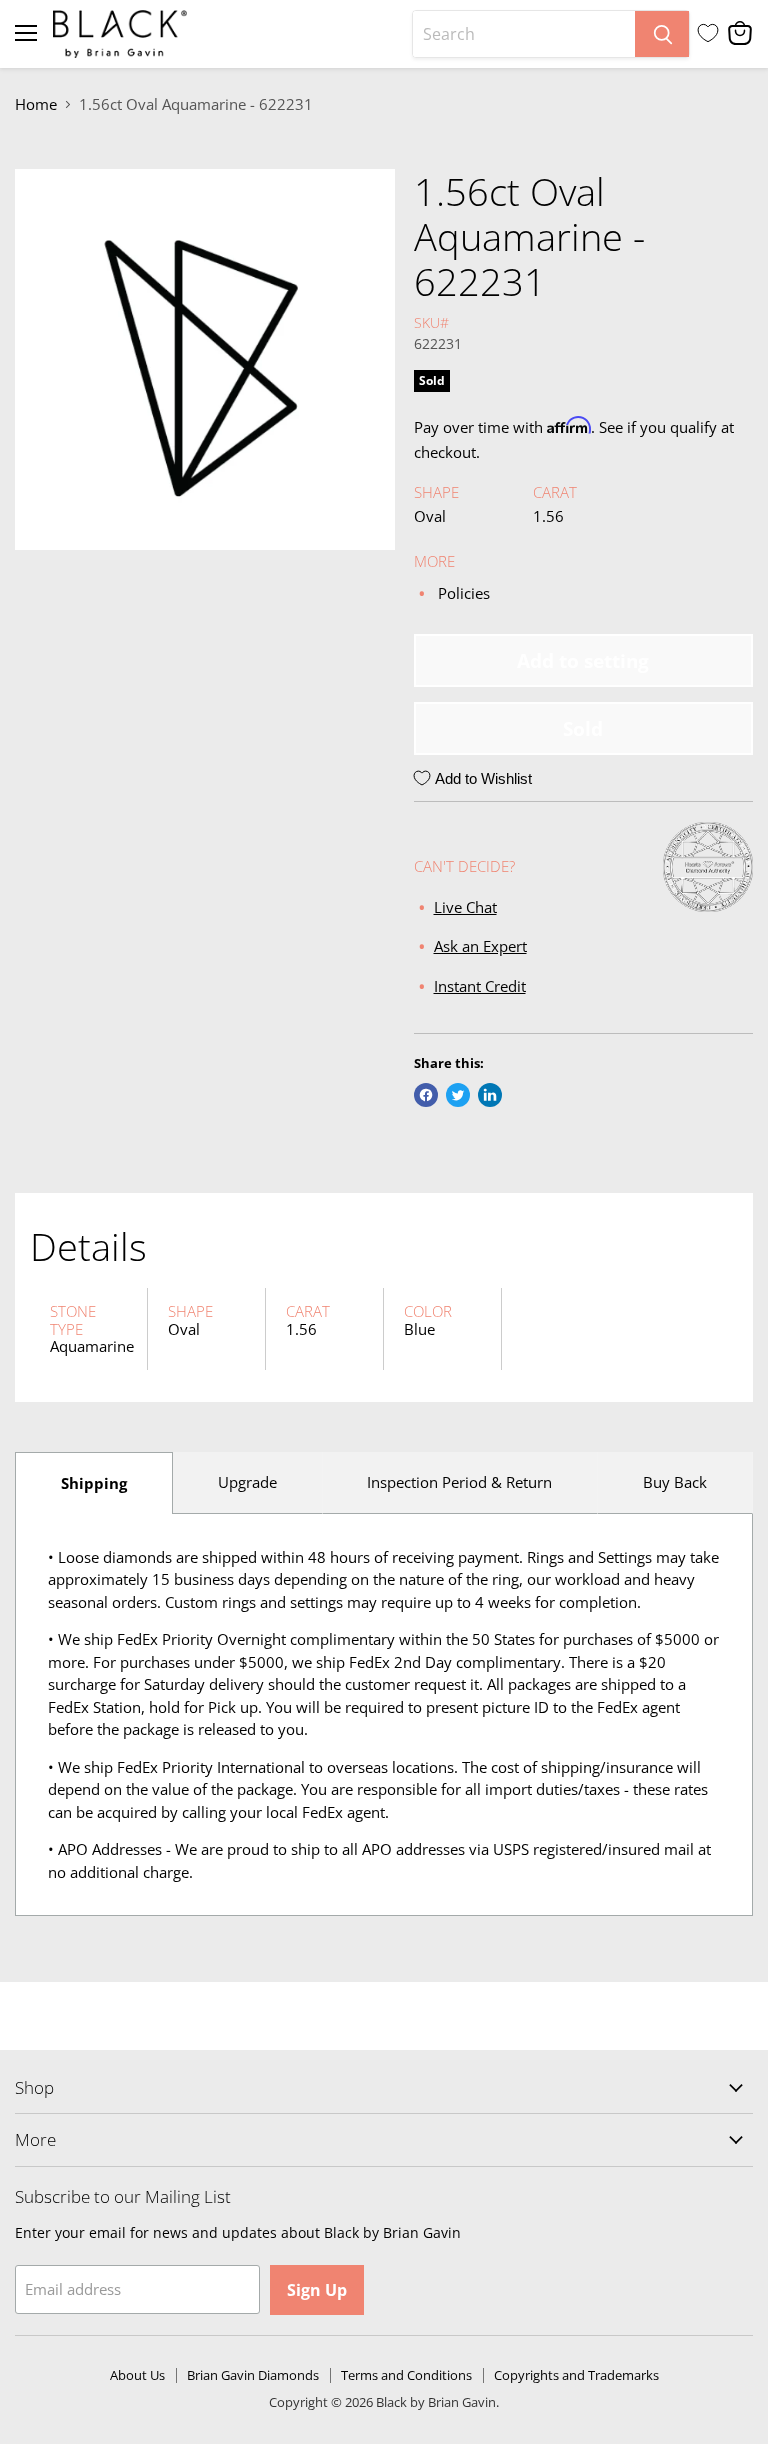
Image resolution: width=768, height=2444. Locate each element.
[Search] (662, 34)
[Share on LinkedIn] (490, 1095)
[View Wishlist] (708, 33)
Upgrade (247, 1482)
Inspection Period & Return (459, 1482)
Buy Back (675, 1482)
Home (36, 104)
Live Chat (465, 907)
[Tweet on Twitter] (458, 1095)
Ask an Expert (480, 946)
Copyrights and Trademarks (576, 2375)
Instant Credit (480, 986)
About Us (137, 2375)
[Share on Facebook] (426, 1095)
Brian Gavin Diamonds (253, 2375)
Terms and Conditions (406, 2375)
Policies (464, 593)
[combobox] (524, 34)
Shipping (94, 1483)
